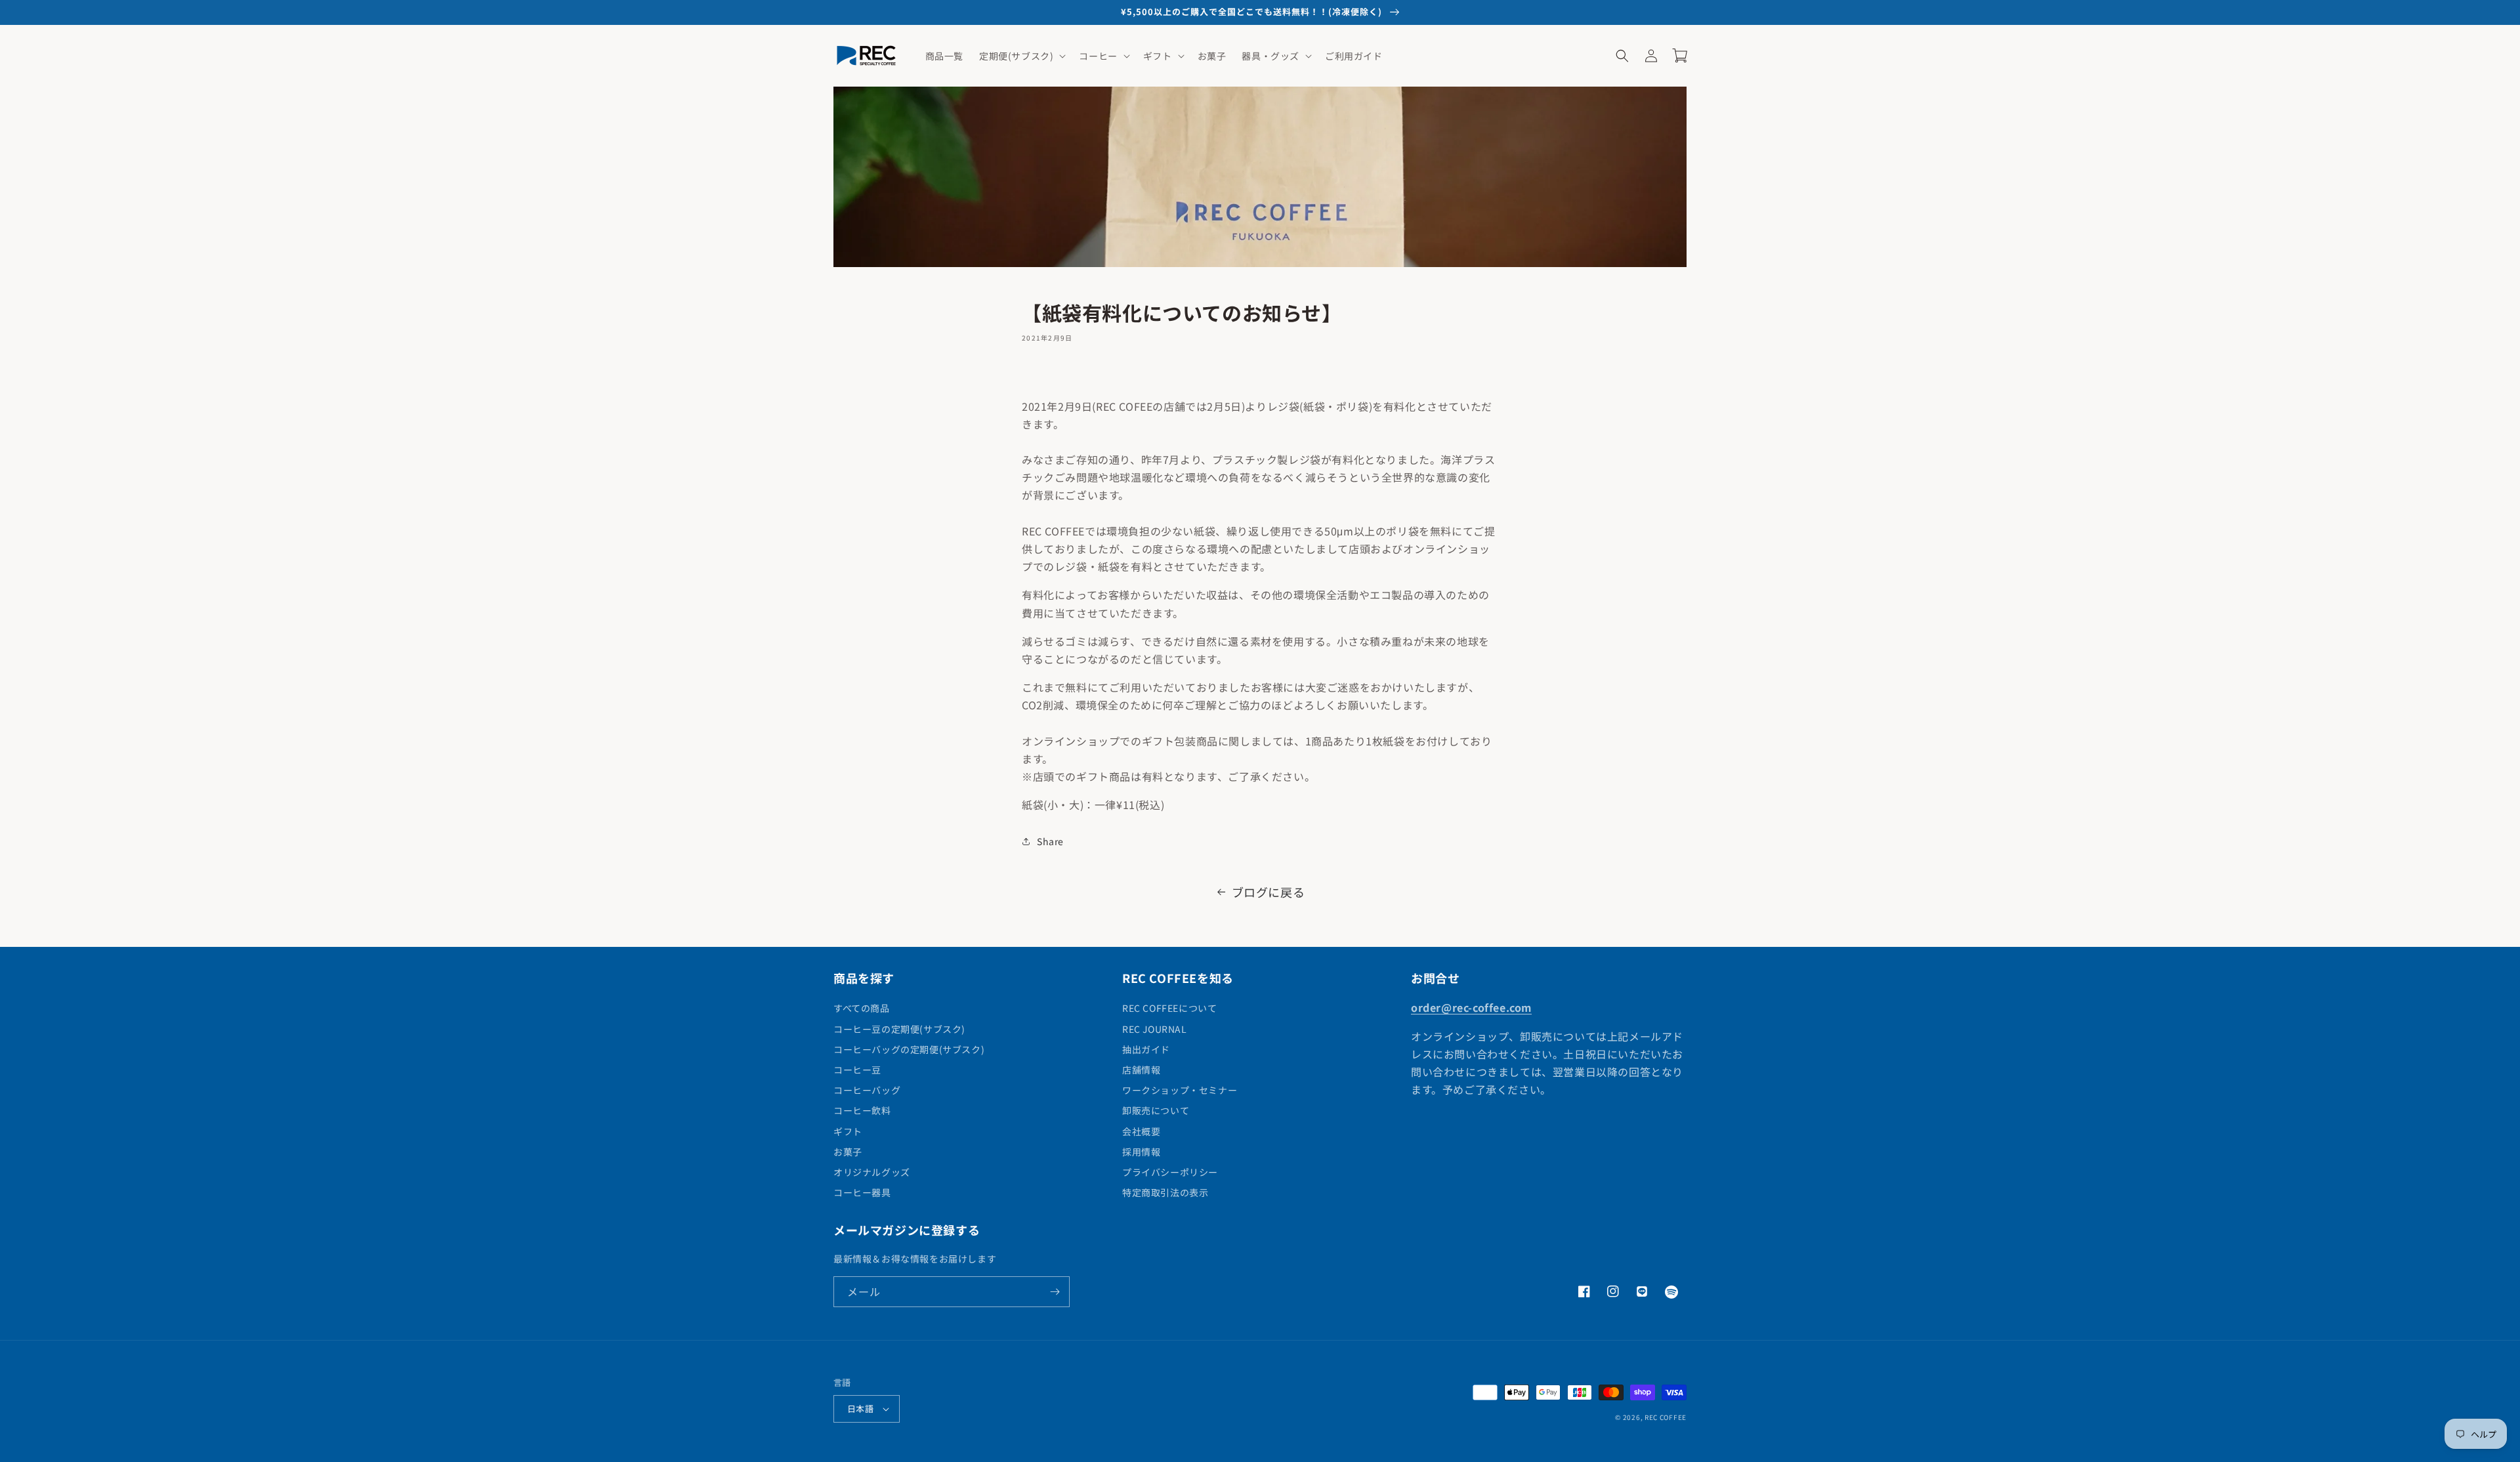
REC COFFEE (1666, 1417)
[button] (1021, 56)
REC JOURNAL (1155, 1029)
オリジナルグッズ (872, 1172)
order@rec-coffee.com (1471, 1007)
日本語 (860, 1409)
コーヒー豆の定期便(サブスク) (899, 1029)
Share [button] (1050, 841)
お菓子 (848, 1152)
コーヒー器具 (862, 1192)
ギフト (848, 1131)
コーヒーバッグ (867, 1090)
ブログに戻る (1269, 892)
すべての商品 (862, 1008)
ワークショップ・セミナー (1180, 1090)
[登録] (1055, 1292)
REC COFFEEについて (1169, 1008)
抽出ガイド (1146, 1049)
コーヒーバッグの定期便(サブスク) (909, 1049)
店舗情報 (1141, 1070)
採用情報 (1141, 1152)
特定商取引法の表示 (1165, 1192)
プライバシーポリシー (1170, 1172)
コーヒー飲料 (862, 1110)
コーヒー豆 (857, 1070)
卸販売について (1156, 1110)
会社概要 (1141, 1131)
